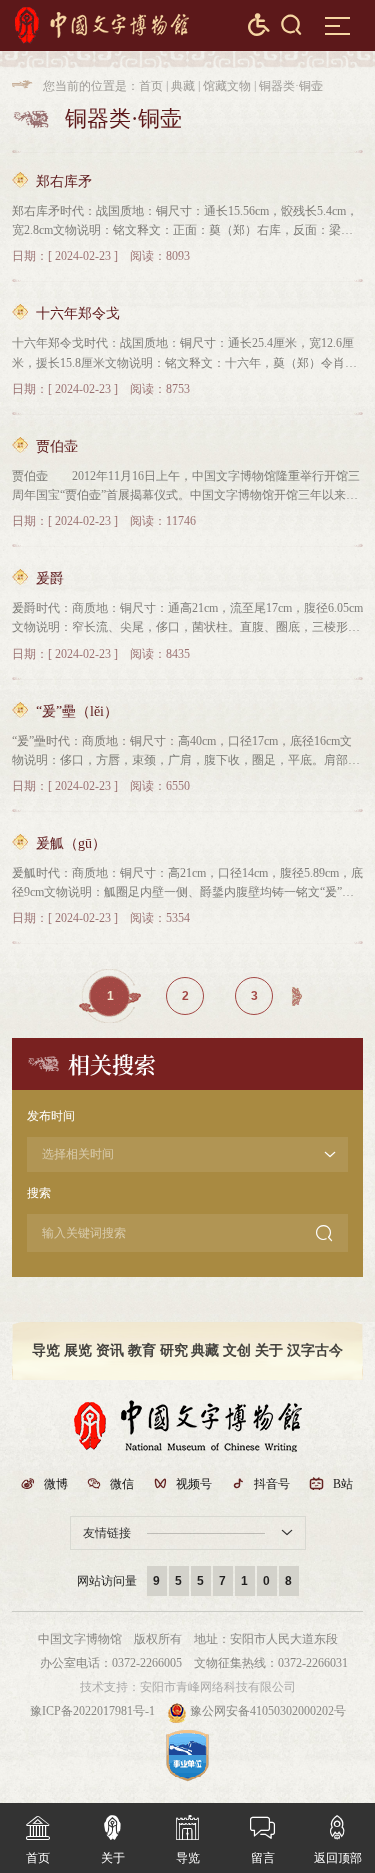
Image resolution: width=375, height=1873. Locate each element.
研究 (174, 1350)
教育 (142, 1350)
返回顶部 (338, 1840)
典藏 (183, 86)
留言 (262, 1840)
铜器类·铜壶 (291, 86)
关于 (269, 1350)
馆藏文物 (227, 86)
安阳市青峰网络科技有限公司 (218, 1687)
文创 (237, 1350)
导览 (46, 1350)
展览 (78, 1350)
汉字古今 (315, 1350)
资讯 (110, 1350)
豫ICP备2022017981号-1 (92, 1711)
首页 (151, 86)
